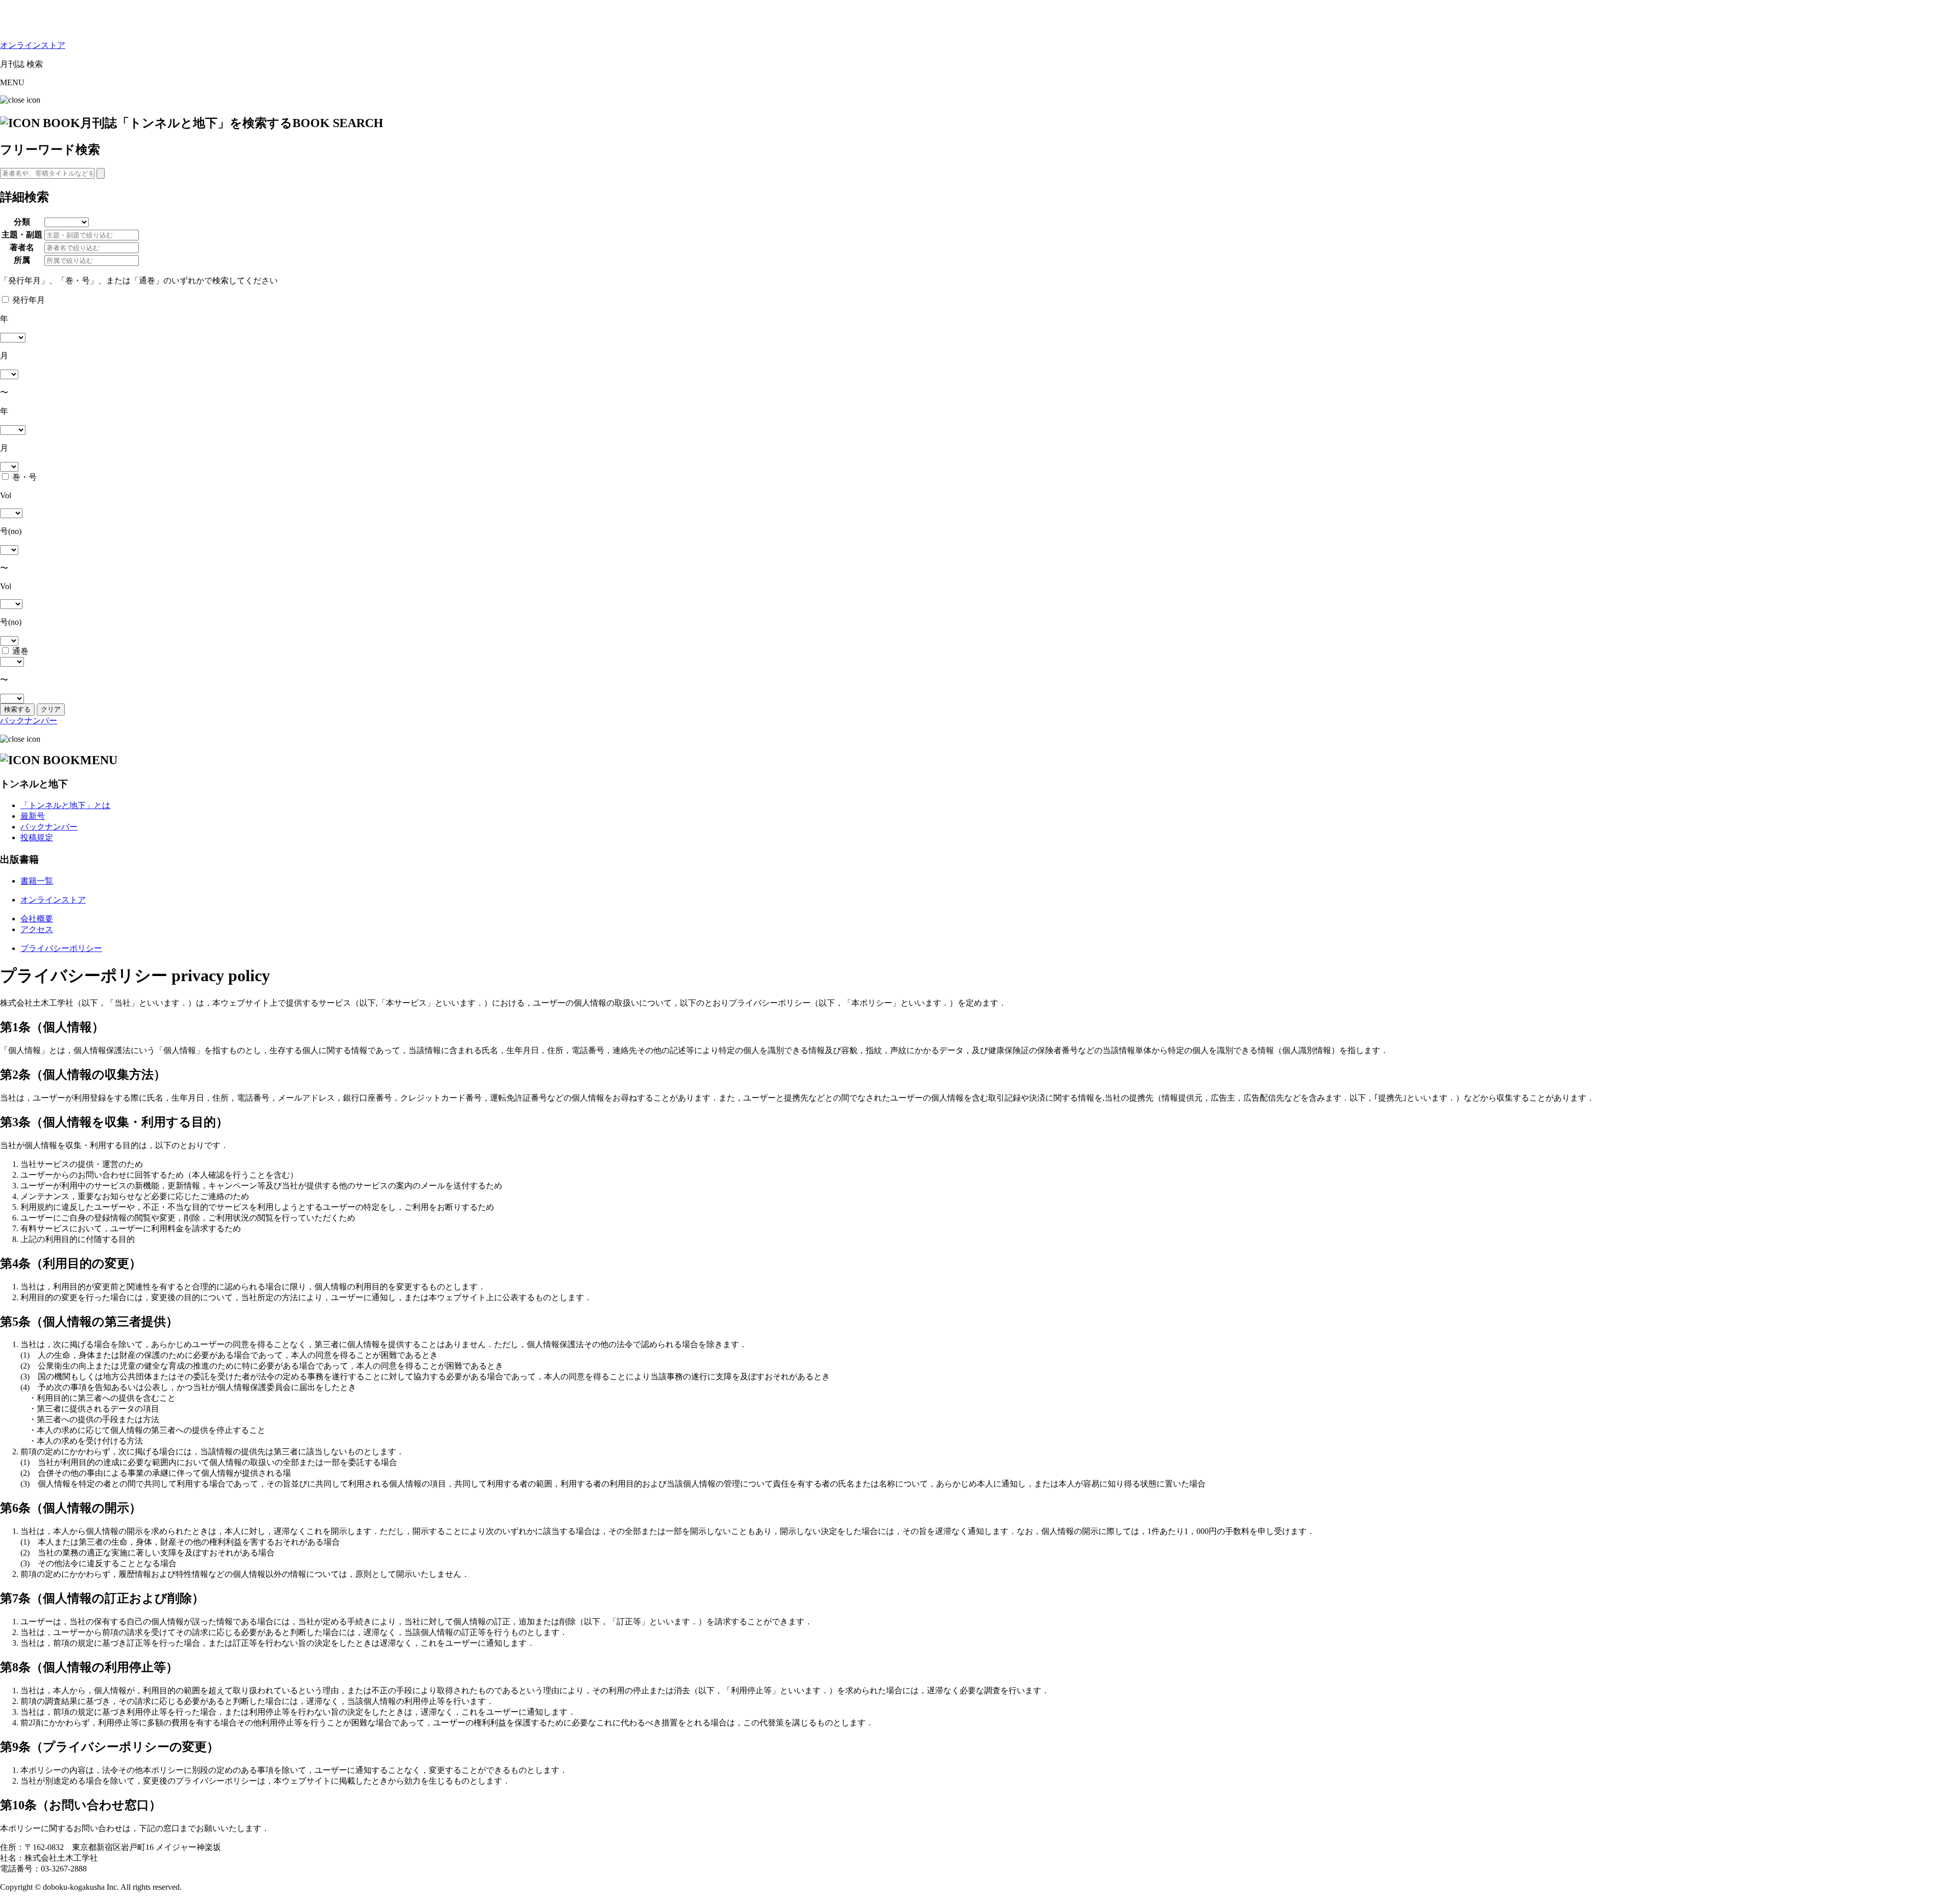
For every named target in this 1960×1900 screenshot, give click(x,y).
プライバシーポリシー (61, 948)
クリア (51, 709)
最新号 (33, 816)
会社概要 (37, 919)
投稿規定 (37, 837)
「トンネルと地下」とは (65, 805)
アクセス (37, 929)
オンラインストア (33, 45)
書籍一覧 (37, 881)
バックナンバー (29, 721)
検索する (17, 709)
